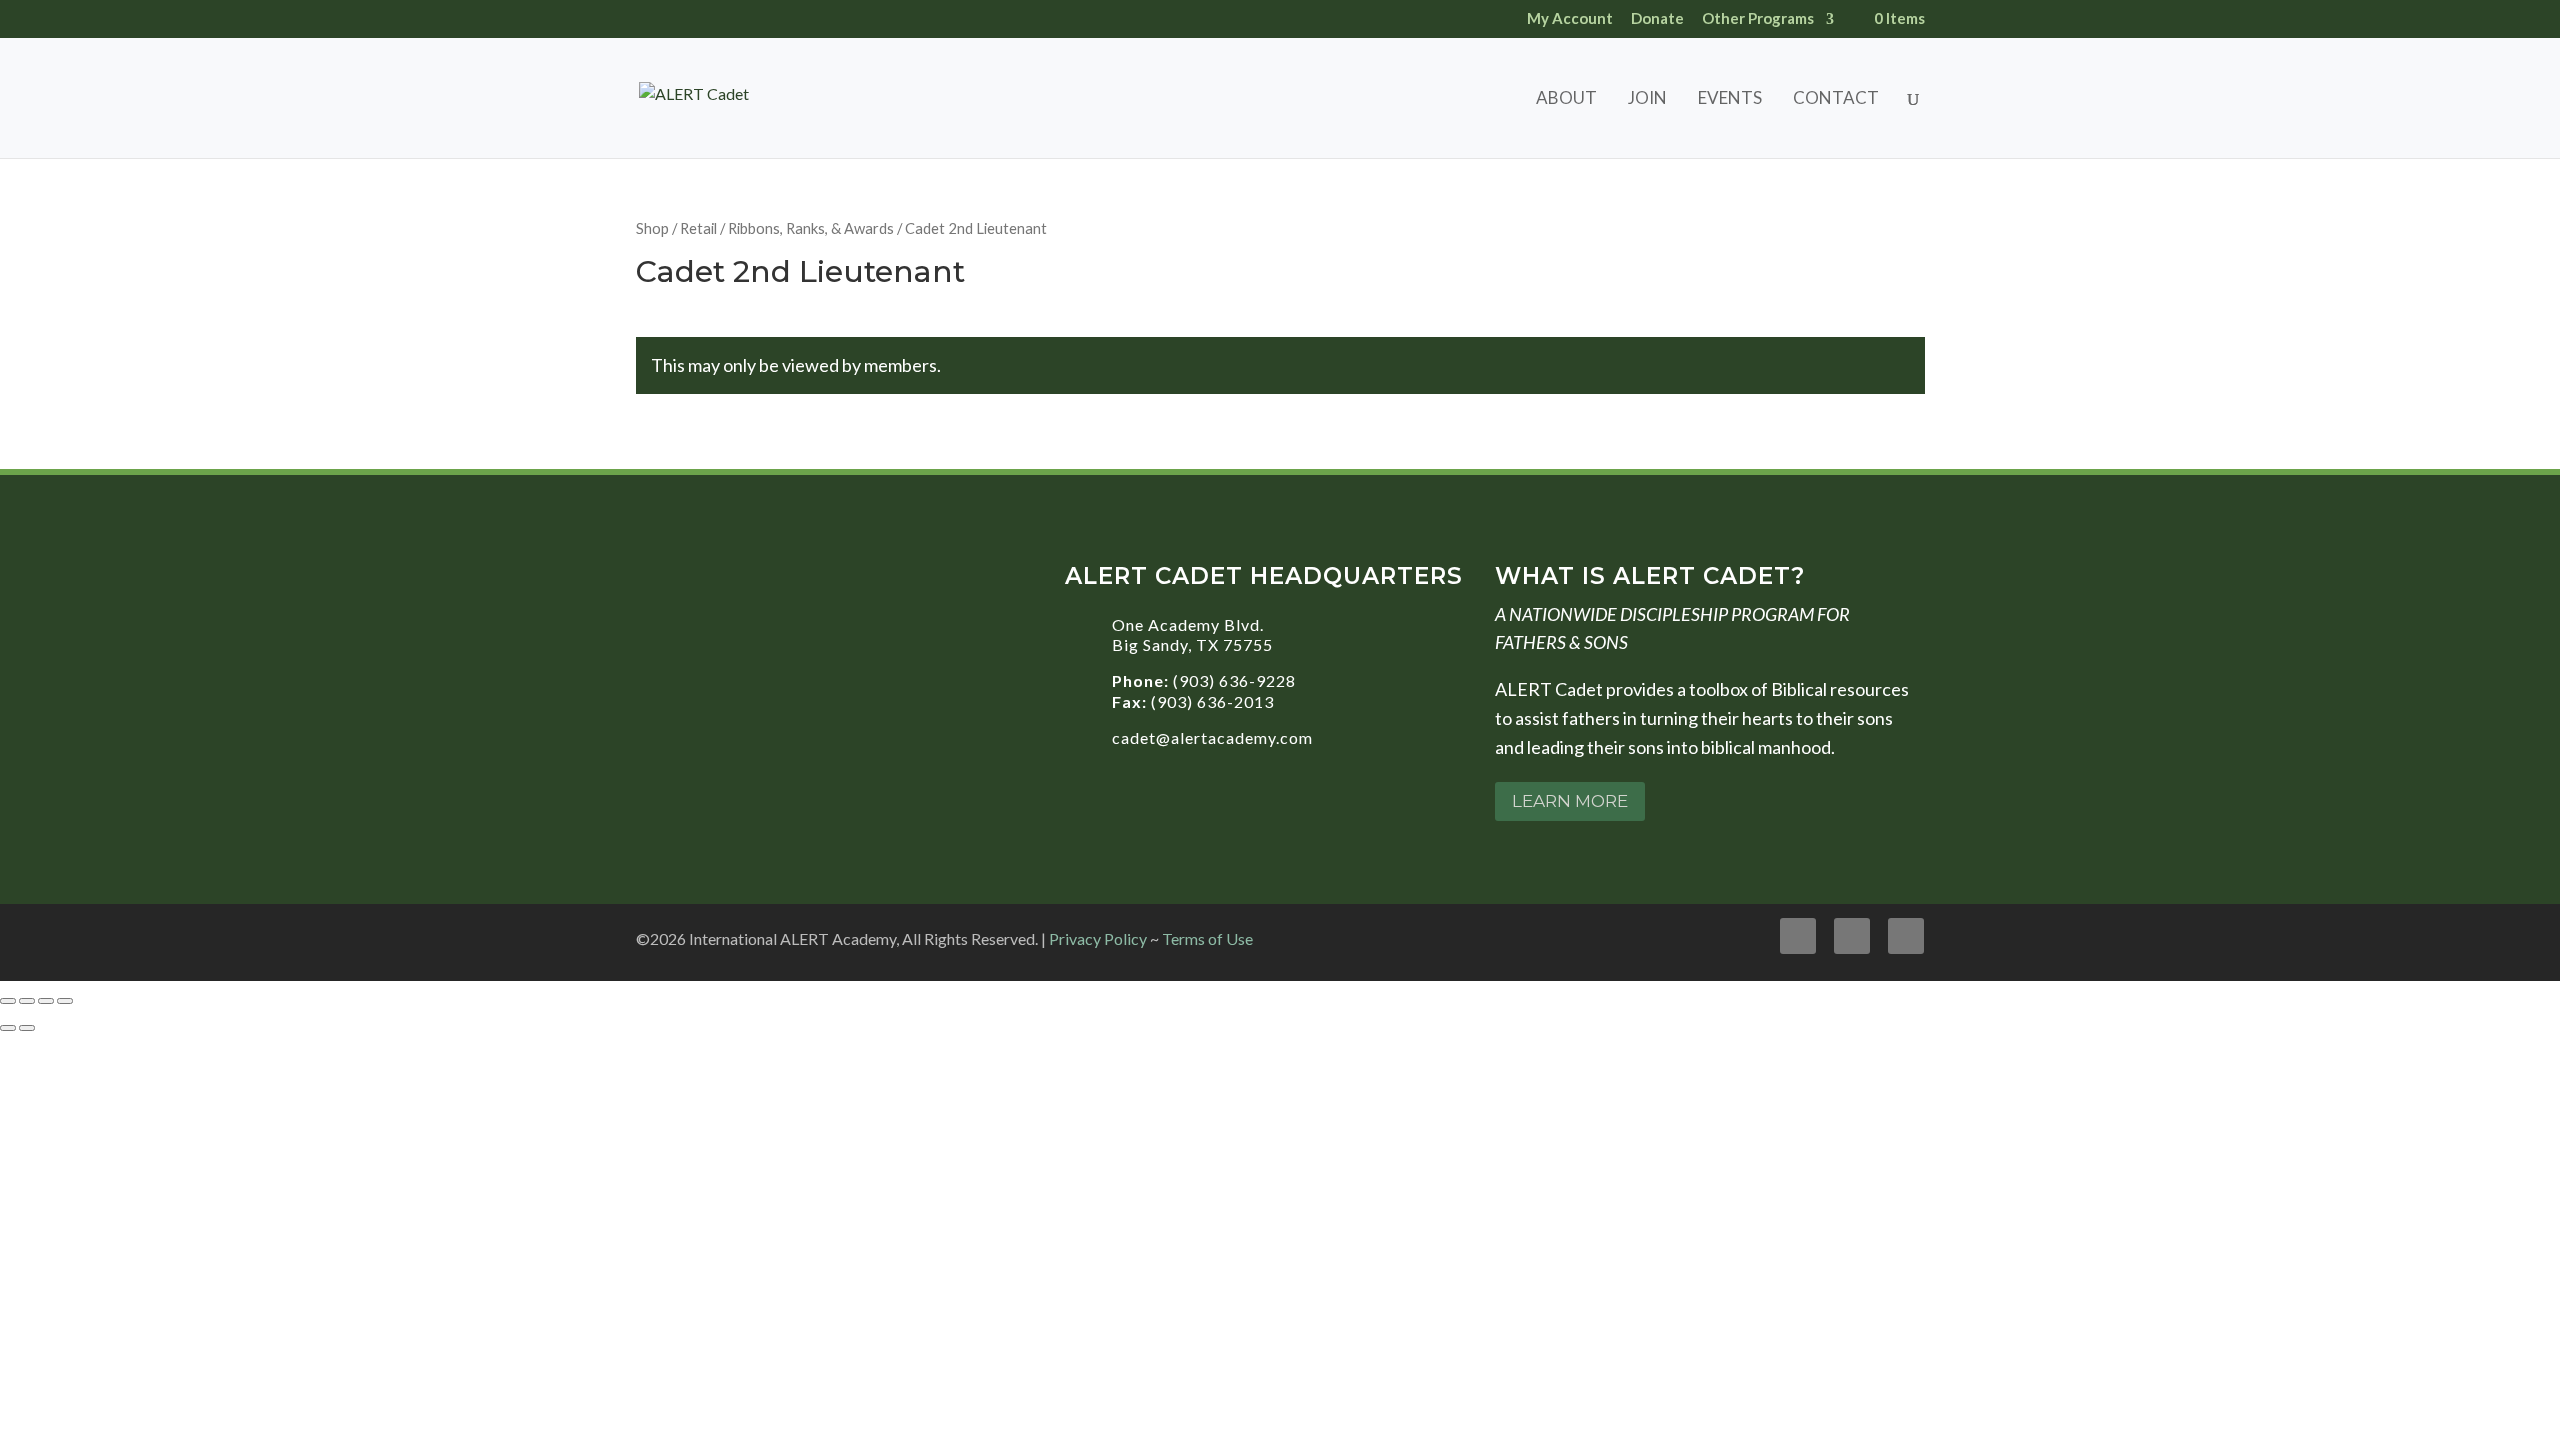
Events (1730, 99)
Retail (698, 228)
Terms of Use (1207, 938)
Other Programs (1758, 19)
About (1566, 99)
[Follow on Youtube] (1852, 936)
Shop (652, 228)
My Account (1570, 19)
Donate (1657, 19)
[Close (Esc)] (65, 1001)
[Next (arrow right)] (27, 1028)
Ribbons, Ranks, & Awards (811, 228)
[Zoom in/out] (8, 1001)
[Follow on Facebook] (1798, 936)
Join (1647, 99)
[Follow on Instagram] (1906, 936)
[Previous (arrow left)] (8, 1028)
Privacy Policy (1098, 938)
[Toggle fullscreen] (27, 1001)
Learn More (1570, 801)
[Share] (46, 1001)
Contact (1836, 99)
